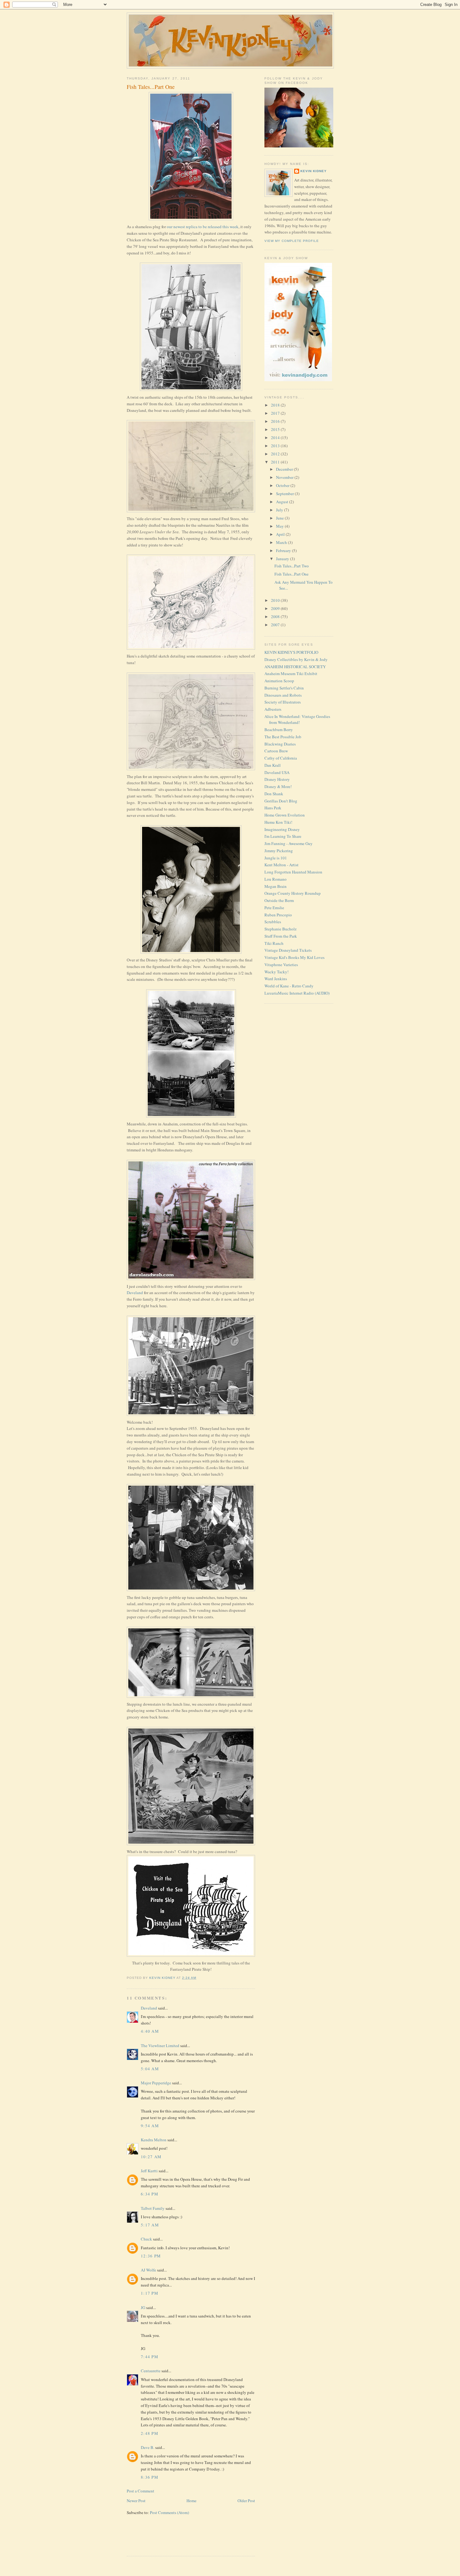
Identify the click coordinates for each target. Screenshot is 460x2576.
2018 (276, 405)
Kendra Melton (154, 2140)
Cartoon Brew (276, 751)
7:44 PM (150, 2357)
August (283, 502)
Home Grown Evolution (285, 815)
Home (192, 2501)
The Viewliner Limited (160, 2046)
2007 (276, 625)
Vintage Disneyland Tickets (288, 950)
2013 (276, 446)
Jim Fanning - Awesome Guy (289, 843)
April (281, 534)
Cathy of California (281, 758)
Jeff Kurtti (149, 2171)
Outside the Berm (279, 900)
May (280, 526)
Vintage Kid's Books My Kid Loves (294, 957)
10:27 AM (151, 2157)
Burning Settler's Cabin (284, 688)
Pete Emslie (274, 908)
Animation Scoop (279, 681)
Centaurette (151, 2371)
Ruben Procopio (278, 915)
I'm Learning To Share (283, 836)
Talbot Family (153, 2208)
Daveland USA (277, 772)
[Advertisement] (163, 2539)
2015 (276, 429)
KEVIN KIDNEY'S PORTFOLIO (291, 652)
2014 (276, 438)
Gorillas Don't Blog (281, 801)
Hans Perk (273, 808)
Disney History (277, 779)
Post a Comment (141, 2491)
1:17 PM (150, 2293)
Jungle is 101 (276, 858)
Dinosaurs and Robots (283, 695)
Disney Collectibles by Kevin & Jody (296, 659)
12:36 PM (151, 2256)
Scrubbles (273, 922)
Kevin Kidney (314, 171)
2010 (276, 600)
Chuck (146, 2239)
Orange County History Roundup (293, 893)
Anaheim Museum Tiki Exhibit (291, 673)
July (280, 510)
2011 (276, 462)
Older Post (246, 2501)
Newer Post (136, 2501)
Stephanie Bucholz (281, 929)
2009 (276, 608)
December (285, 469)
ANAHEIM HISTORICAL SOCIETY (295, 667)
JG (143, 2307)
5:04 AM (150, 2069)
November (285, 477)
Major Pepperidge (156, 2083)
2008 (276, 617)
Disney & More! (278, 786)
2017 (276, 413)
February (284, 551)
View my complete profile (292, 241)
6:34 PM (150, 2194)
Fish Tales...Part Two (292, 566)
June (280, 518)
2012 (276, 454)
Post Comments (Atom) (169, 2512)
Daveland (135, 1293)
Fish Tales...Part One (291, 574)
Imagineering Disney (282, 829)
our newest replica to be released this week (203, 227)
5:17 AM (150, 2225)
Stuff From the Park (281, 936)
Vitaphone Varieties (281, 965)
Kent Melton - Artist (281, 865)
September (285, 494)
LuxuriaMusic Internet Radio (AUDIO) (297, 993)
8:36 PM (150, 2477)
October (283, 485)
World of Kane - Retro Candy (289, 986)
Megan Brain (276, 886)
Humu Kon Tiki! (278, 822)
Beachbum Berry (279, 730)
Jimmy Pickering (279, 851)
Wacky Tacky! (276, 972)
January (283, 559)
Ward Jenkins (276, 979)
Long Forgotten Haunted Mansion (293, 872)
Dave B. (148, 2447)
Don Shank (274, 794)
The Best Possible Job (283, 737)
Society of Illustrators (283, 702)
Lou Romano (276, 879)
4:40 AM (150, 2031)
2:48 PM (150, 2433)
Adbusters (273, 709)
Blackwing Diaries (280, 744)
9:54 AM (150, 2126)
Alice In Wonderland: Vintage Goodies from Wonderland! (297, 720)
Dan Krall (273, 765)
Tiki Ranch (274, 943)
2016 (276, 421)
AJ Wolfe (148, 2270)
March (282, 542)
